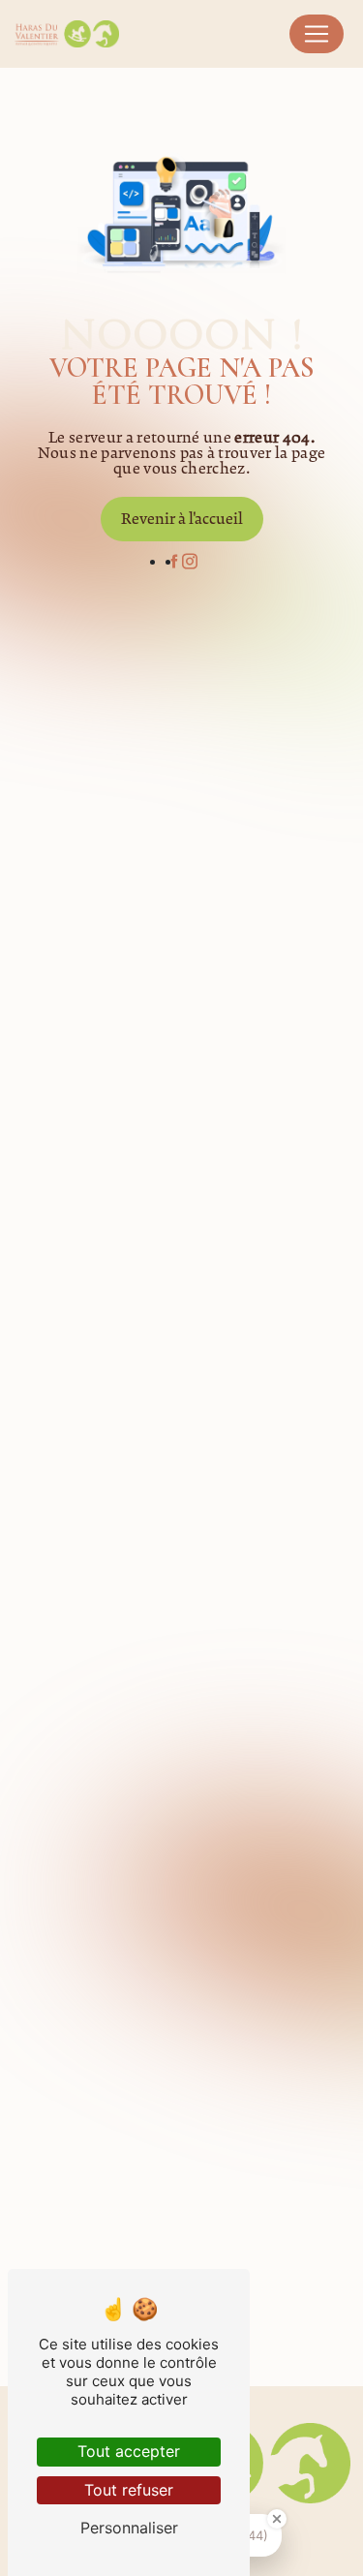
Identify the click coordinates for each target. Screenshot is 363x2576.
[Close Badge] (277, 2519)
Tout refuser (129, 2490)
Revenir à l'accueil (182, 519)
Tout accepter (129, 2451)
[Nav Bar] (317, 34)
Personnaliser (129, 2528)
